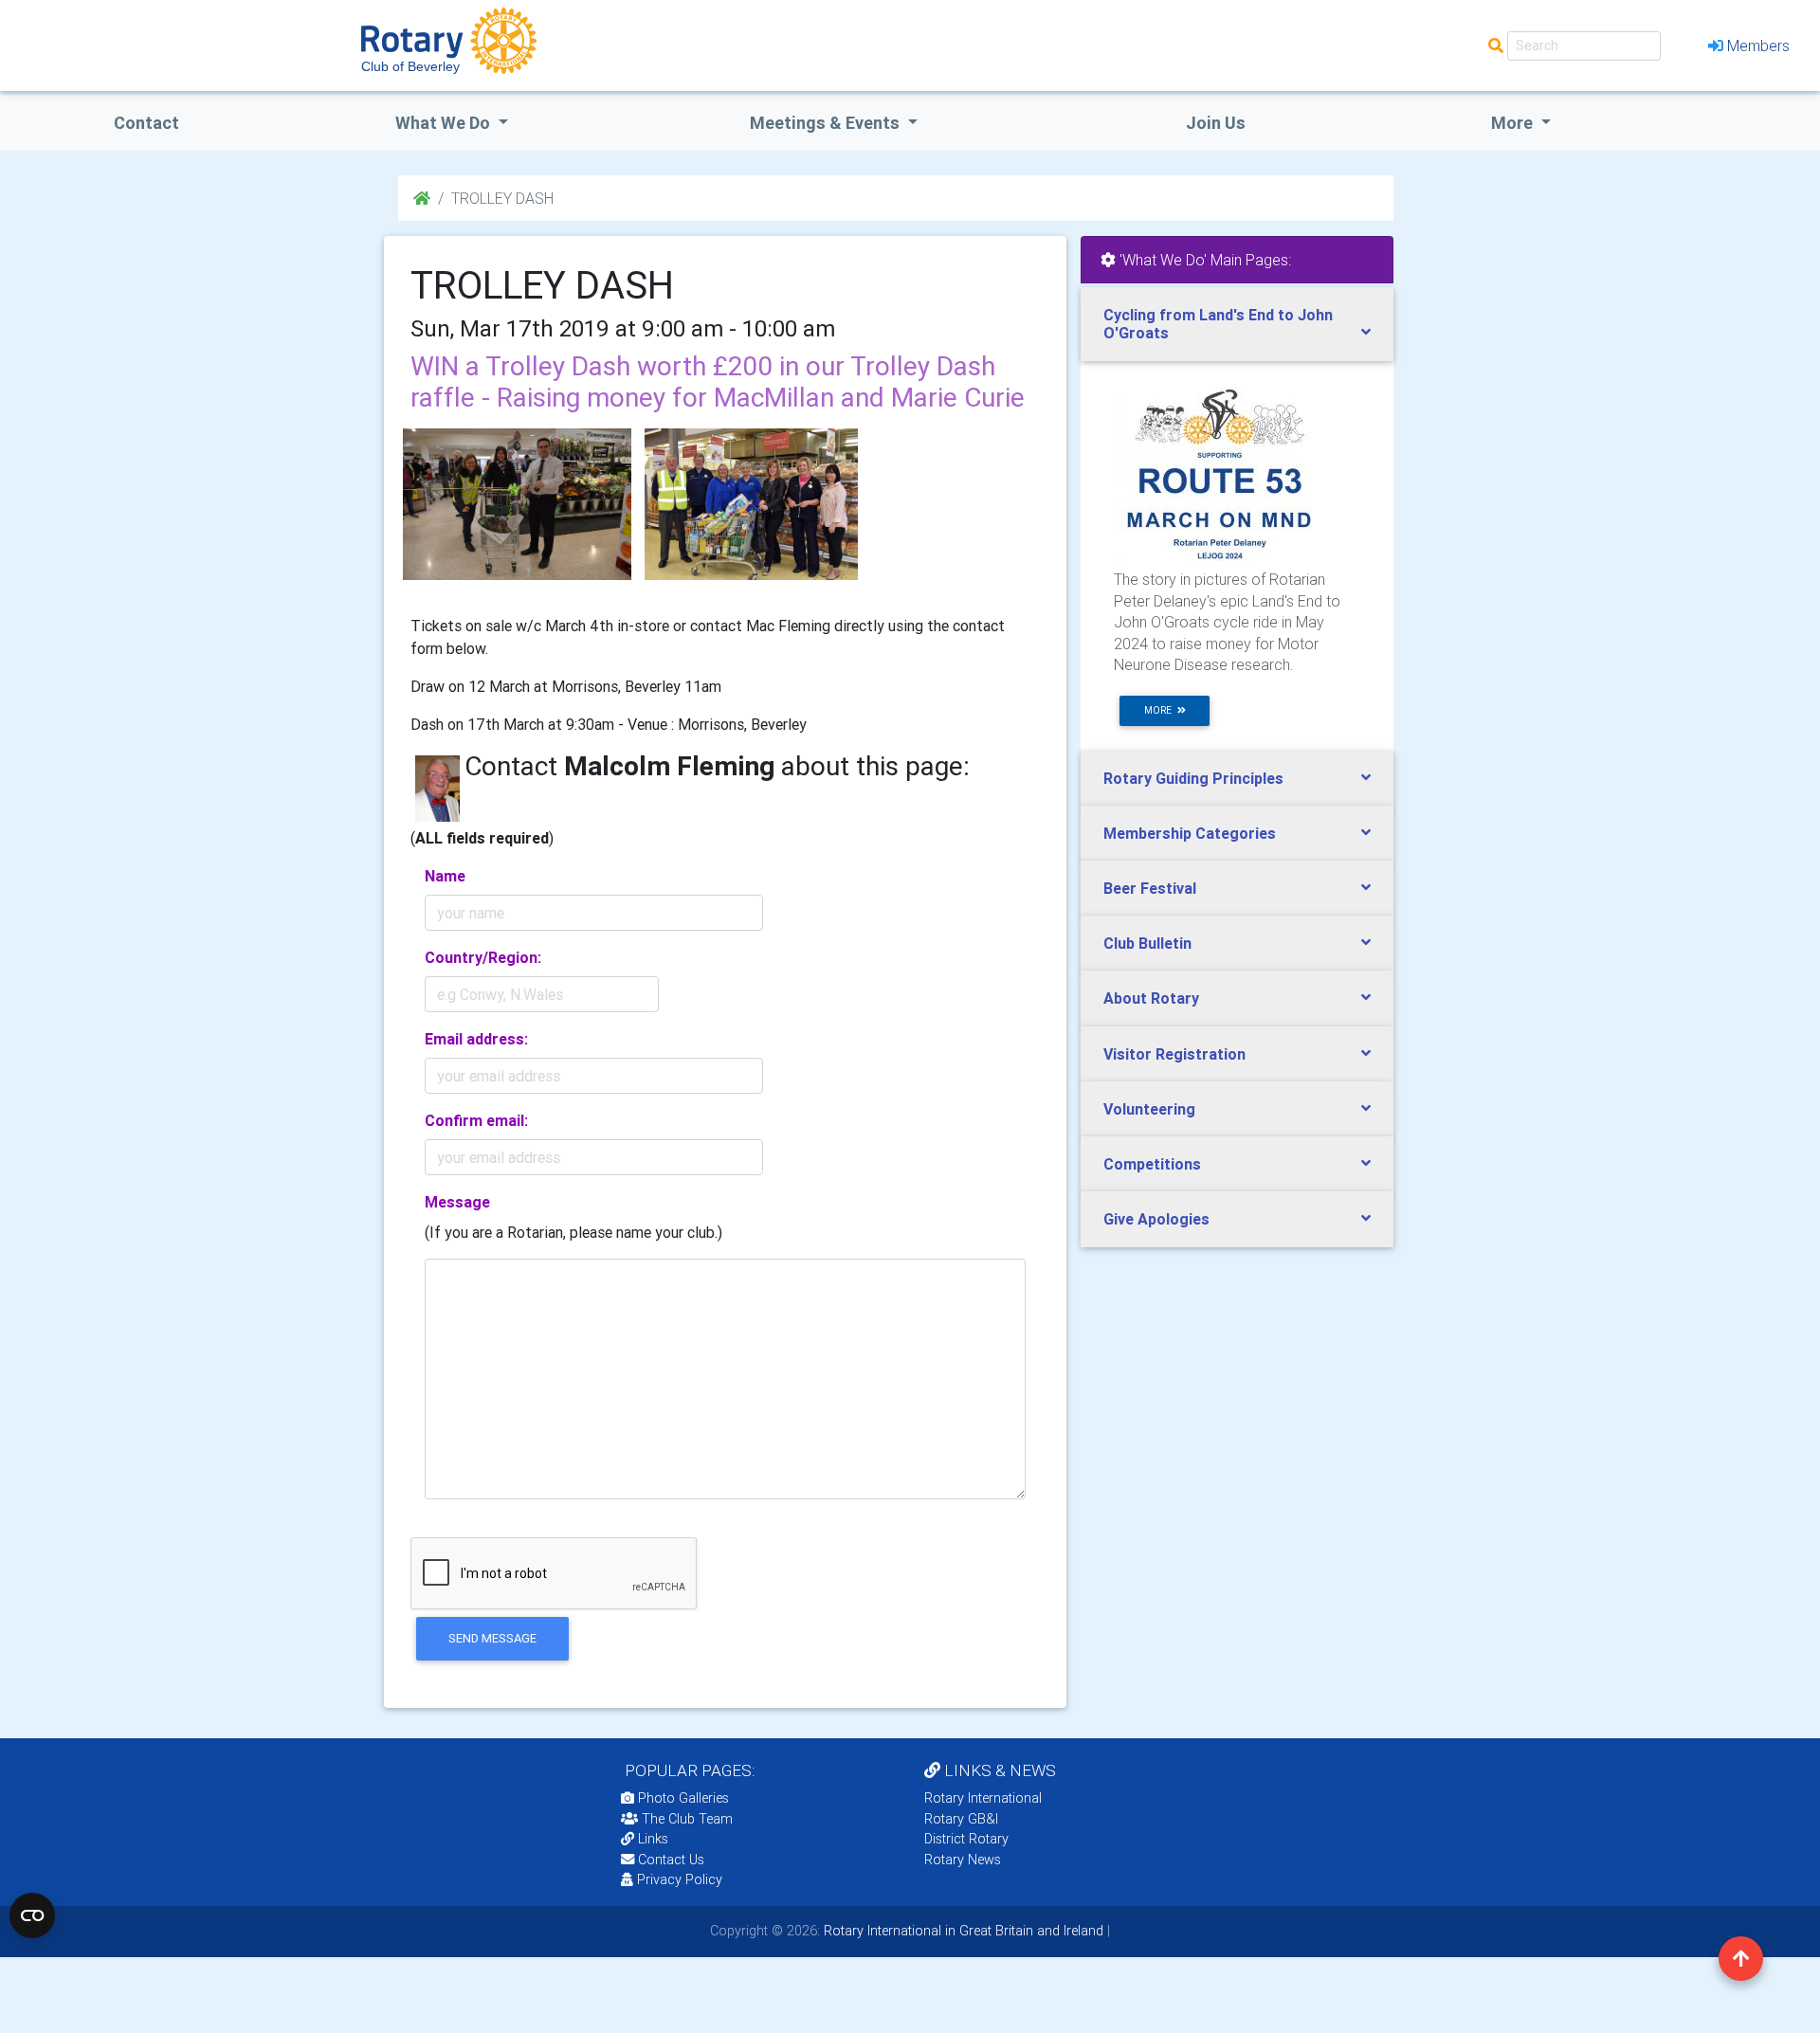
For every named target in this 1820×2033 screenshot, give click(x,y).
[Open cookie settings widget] (32, 1915)
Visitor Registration (1174, 1054)
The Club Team (687, 1819)
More (1514, 123)
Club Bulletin (1147, 943)
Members (1758, 45)
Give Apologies (1156, 1219)
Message (457, 1202)
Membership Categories (1190, 833)
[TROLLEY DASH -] (751, 504)
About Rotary (1151, 998)
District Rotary (966, 1839)
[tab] (1237, 324)
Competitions (1152, 1164)
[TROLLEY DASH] (517, 504)
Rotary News (963, 1860)
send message (492, 1638)
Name (445, 876)
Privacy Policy (680, 1879)
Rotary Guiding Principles (1193, 778)
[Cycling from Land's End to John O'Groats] (1219, 473)
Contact (146, 123)
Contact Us (669, 1860)
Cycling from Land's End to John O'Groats (1218, 324)
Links (653, 1839)
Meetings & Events (827, 123)
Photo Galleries (682, 1798)
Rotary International (983, 1798)
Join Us (1216, 123)
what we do (445, 123)
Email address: (476, 1039)
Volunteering (1149, 1109)
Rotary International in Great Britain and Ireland (962, 1931)
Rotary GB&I (961, 1819)
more (1161, 710)
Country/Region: (483, 957)
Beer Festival (1150, 888)
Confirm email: (476, 1120)
